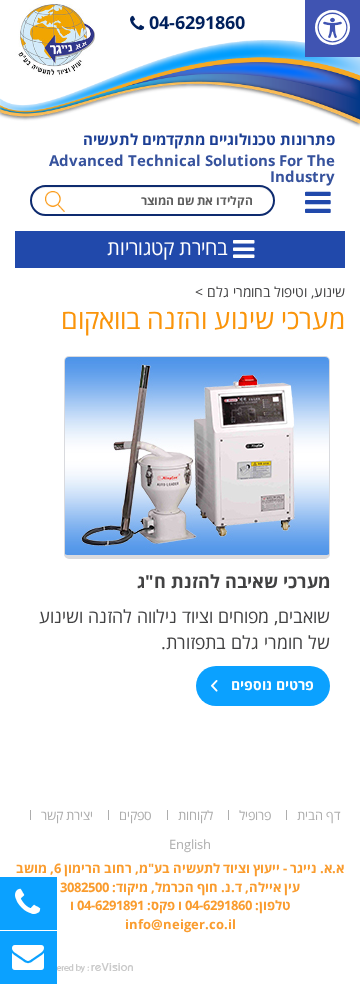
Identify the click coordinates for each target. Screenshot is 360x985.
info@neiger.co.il (180, 924)
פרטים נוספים (270, 684)
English (190, 844)
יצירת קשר (67, 815)
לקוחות (195, 815)
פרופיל (255, 815)
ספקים (135, 815)
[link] (332, 28)
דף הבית (319, 815)
